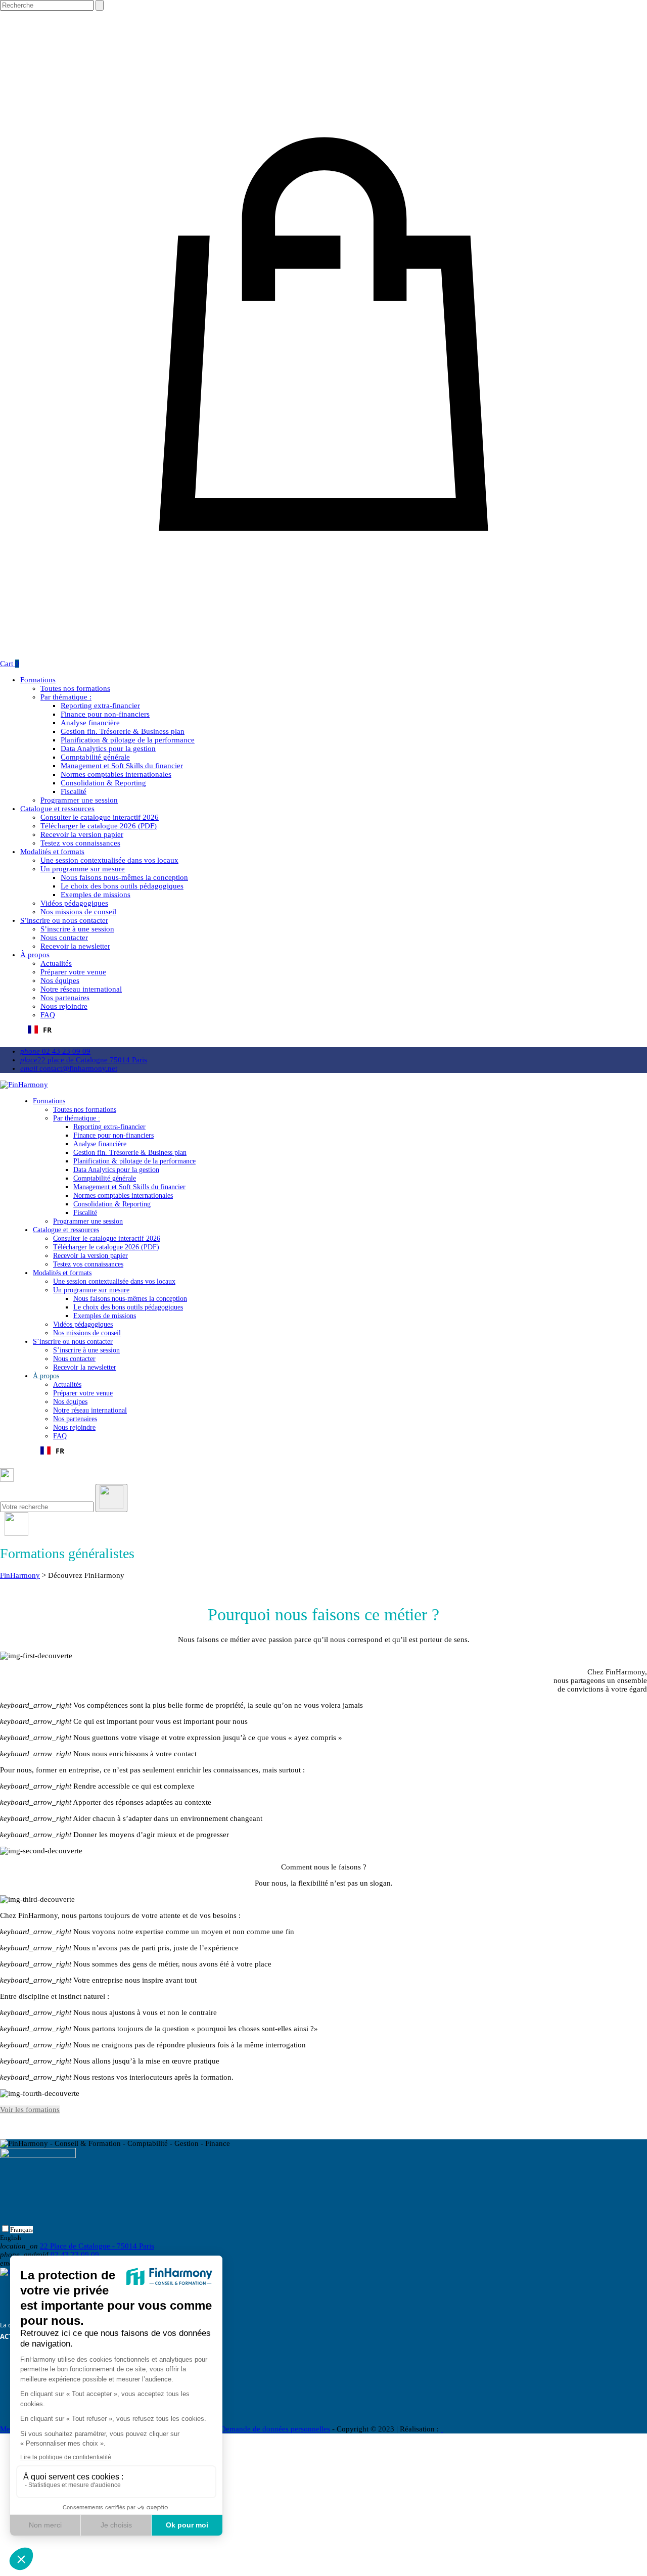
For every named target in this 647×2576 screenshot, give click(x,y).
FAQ (48, 1015)
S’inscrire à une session (77, 929)
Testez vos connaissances (80, 843)
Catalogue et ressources (57, 809)
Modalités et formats (52, 852)
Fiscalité (74, 791)
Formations (38, 680)
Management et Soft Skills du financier (122, 766)
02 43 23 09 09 (55, 1051)
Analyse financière (90, 723)
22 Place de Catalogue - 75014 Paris (97, 2246)
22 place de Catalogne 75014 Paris (84, 1060)
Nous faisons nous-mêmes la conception (124, 877)
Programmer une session (79, 800)
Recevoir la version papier (82, 834)
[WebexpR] (442, 2429)
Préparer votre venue (73, 972)
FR (47, 1030)
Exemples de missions (96, 895)
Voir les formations (30, 2110)
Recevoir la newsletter (75, 946)
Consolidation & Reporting (103, 783)
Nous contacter (64, 938)
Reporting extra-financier (100, 706)
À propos (35, 955)
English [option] (11, 2238)
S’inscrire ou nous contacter (64, 920)
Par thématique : (66, 697)
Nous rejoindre (64, 1006)
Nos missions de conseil (78, 912)
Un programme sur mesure (83, 869)
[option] (16, 2238)
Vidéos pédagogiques (74, 903)
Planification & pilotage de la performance (128, 740)
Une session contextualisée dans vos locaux (109, 860)
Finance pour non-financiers (105, 714)
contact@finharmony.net (69, 1068)
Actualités (56, 963)
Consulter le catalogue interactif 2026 (100, 817)
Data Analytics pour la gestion (108, 748)
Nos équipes (60, 980)
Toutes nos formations (75, 688)
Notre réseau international (81, 989)
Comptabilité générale (95, 757)
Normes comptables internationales (116, 774)
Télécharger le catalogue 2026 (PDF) (99, 826)
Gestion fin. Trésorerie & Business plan (123, 731)
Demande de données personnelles (275, 2429)
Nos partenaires (65, 998)
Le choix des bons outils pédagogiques (122, 886)
